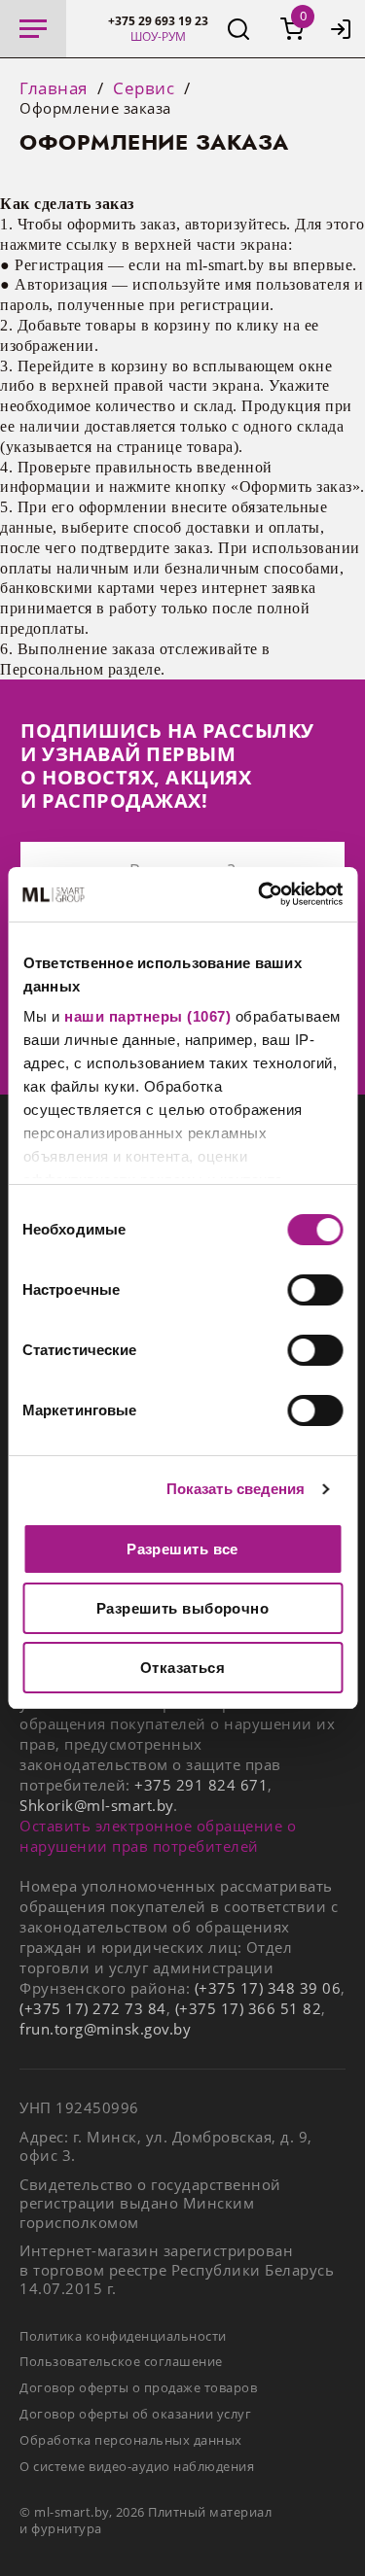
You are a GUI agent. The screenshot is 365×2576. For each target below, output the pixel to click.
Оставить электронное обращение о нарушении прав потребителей (158, 1836)
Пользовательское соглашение (121, 2361)
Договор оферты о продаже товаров (138, 2387)
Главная (54, 88)
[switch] (315, 1290)
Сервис (144, 88)
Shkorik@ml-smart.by (96, 1805)
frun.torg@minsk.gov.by (105, 2029)
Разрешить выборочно (183, 1608)
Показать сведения (236, 1489)
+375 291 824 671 (201, 1785)
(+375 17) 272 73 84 (93, 2008)
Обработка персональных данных (131, 2440)
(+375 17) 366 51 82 (249, 2008)
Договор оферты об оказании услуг (135, 2414)
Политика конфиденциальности (123, 2336)
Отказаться (183, 1668)
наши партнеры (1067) (147, 1016)
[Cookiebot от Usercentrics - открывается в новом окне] (260, 894)
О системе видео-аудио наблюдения (137, 2466)
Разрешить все (182, 1549)
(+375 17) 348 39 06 (268, 1988)
